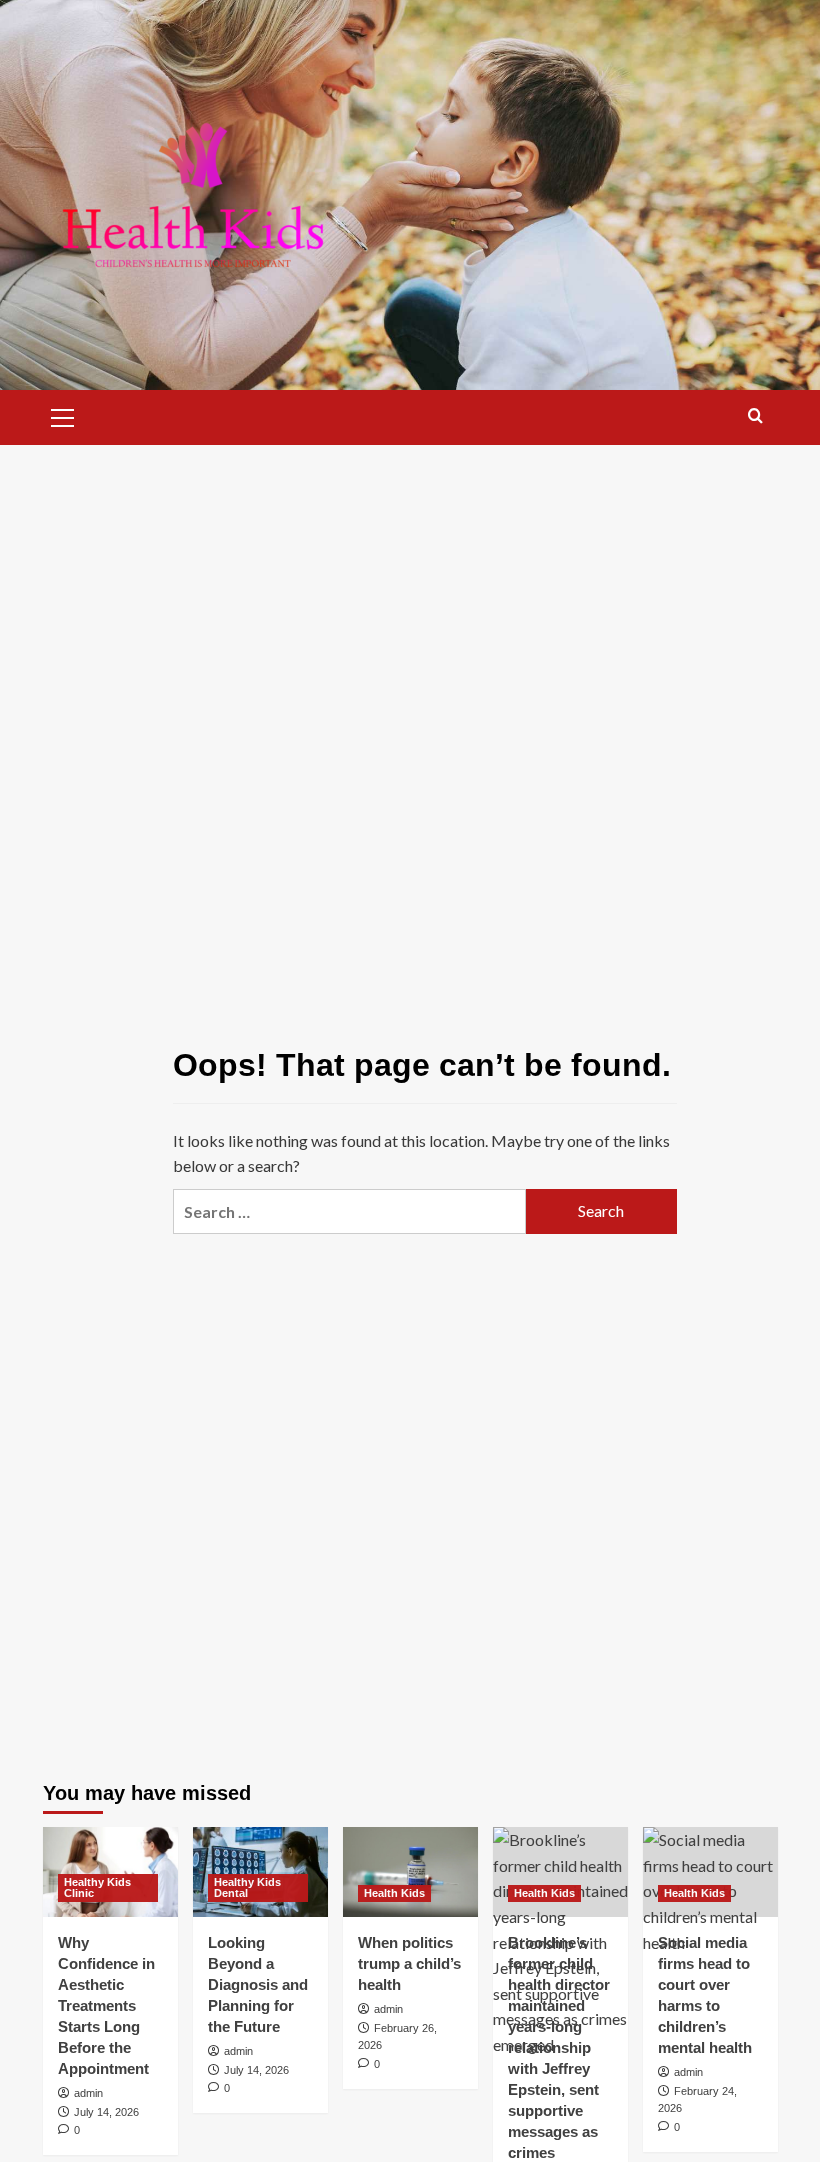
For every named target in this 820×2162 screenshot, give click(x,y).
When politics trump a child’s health (409, 1963)
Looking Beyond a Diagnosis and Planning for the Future (258, 1984)
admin (88, 2093)
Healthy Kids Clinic (97, 1887)
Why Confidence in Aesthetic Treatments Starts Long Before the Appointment (106, 2005)
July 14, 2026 (106, 2112)
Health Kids (394, 1893)
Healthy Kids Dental (247, 1887)
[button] (63, 415)
